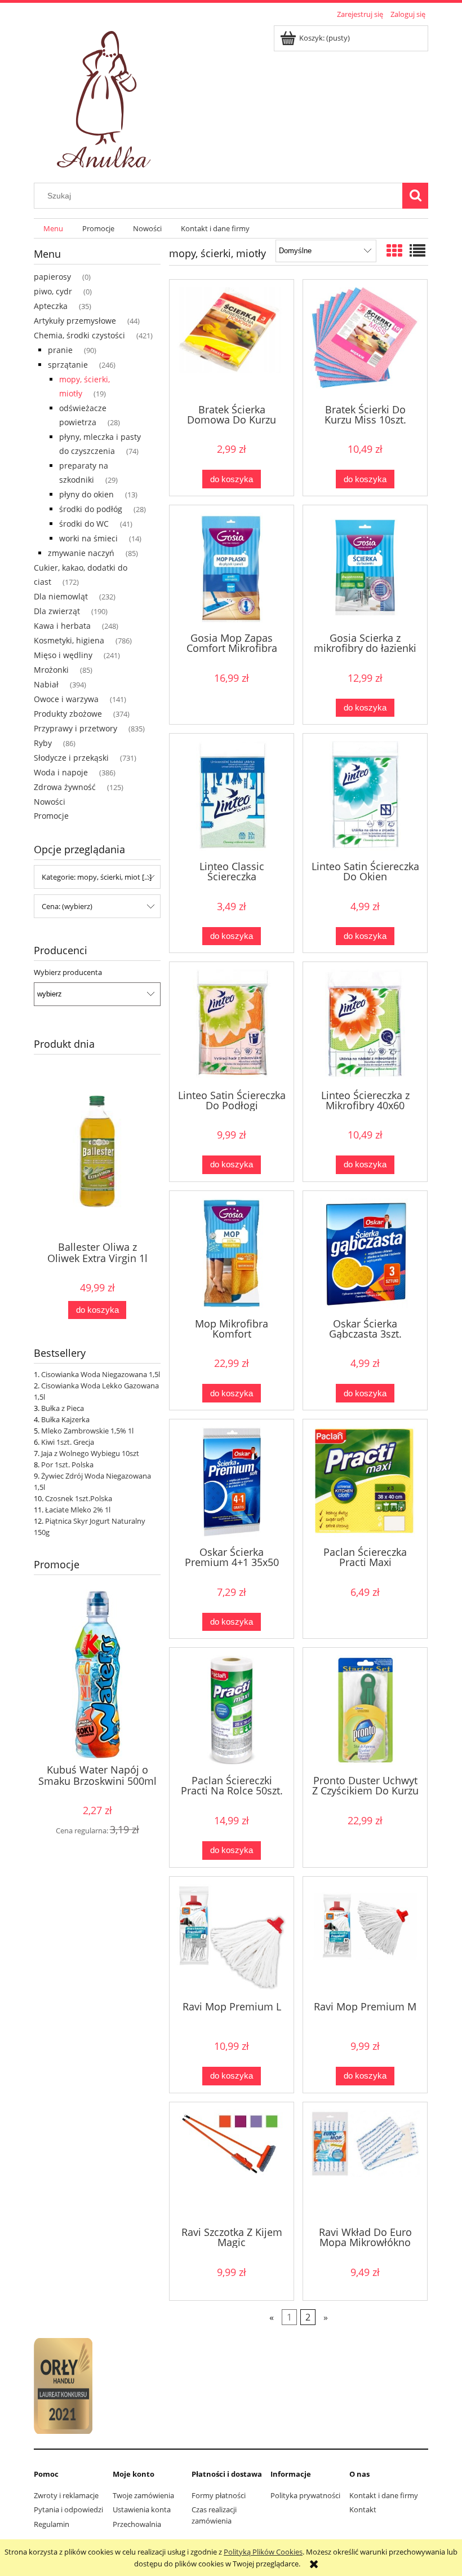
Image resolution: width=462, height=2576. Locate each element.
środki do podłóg (91, 509)
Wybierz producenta (68, 972)
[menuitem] (53, 229)
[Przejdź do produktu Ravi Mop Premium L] (232, 1938)
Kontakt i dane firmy (384, 2495)
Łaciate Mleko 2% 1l (78, 1510)
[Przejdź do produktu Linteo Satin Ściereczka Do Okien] (365, 796)
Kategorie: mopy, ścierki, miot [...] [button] (97, 877)
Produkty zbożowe (68, 714)
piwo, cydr (53, 291)
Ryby (43, 743)
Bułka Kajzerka (65, 1419)
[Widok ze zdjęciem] (394, 250)
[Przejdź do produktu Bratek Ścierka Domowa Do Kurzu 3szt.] (232, 341)
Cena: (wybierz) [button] (67, 906)
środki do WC (84, 524)
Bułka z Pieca (63, 1408)
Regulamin (52, 2524)
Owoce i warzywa (66, 699)
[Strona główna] (106, 96)
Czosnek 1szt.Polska (79, 1498)
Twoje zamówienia (143, 2495)
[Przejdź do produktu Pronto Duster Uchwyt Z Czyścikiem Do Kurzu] (365, 1710)
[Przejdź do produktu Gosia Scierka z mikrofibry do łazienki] (365, 568)
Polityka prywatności (305, 2495)
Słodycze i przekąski (71, 758)
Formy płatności (219, 2495)
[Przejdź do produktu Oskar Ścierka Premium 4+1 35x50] (232, 1482)
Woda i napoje (61, 772)
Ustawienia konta (142, 2509)
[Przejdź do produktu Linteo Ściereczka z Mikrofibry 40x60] (365, 1024)
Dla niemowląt (61, 596)
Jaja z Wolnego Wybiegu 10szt (90, 1453)
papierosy (52, 277)
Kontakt (363, 2509)
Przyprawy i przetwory (75, 728)
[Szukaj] (415, 196)
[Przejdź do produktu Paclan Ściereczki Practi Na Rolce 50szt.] (232, 1710)
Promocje (51, 816)
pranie (60, 350)
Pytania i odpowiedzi (68, 2509)
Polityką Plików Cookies (263, 2552)
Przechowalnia (137, 2524)
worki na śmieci (88, 538)
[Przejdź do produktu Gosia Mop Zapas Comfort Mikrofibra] (232, 568)
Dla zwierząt (57, 611)
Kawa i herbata (62, 626)
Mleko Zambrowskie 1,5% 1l (87, 1431)
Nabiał (46, 684)
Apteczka (51, 306)
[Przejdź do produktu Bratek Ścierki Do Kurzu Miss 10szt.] (365, 341)
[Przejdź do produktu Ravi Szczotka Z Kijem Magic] (232, 2163)
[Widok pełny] (417, 250)
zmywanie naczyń (81, 553)
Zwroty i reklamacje (66, 2495)
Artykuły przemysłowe (75, 321)
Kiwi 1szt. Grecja (68, 1442)
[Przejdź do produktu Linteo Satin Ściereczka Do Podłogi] (232, 1024)
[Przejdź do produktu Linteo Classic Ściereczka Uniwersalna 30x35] (232, 796)
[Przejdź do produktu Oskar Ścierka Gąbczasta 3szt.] (365, 1253)
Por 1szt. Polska (67, 1465)
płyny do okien (86, 494)
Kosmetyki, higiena (69, 640)
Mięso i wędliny (63, 655)
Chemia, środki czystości (79, 335)
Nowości (50, 802)
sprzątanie (68, 365)
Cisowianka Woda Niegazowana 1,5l (101, 1374)
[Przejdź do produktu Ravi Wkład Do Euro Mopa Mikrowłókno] (365, 2163)
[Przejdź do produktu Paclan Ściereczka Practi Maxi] (365, 1482)
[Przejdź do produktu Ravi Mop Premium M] (365, 1938)
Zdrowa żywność (65, 787)
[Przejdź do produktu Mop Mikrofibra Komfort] (232, 1253)
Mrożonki (51, 670)
